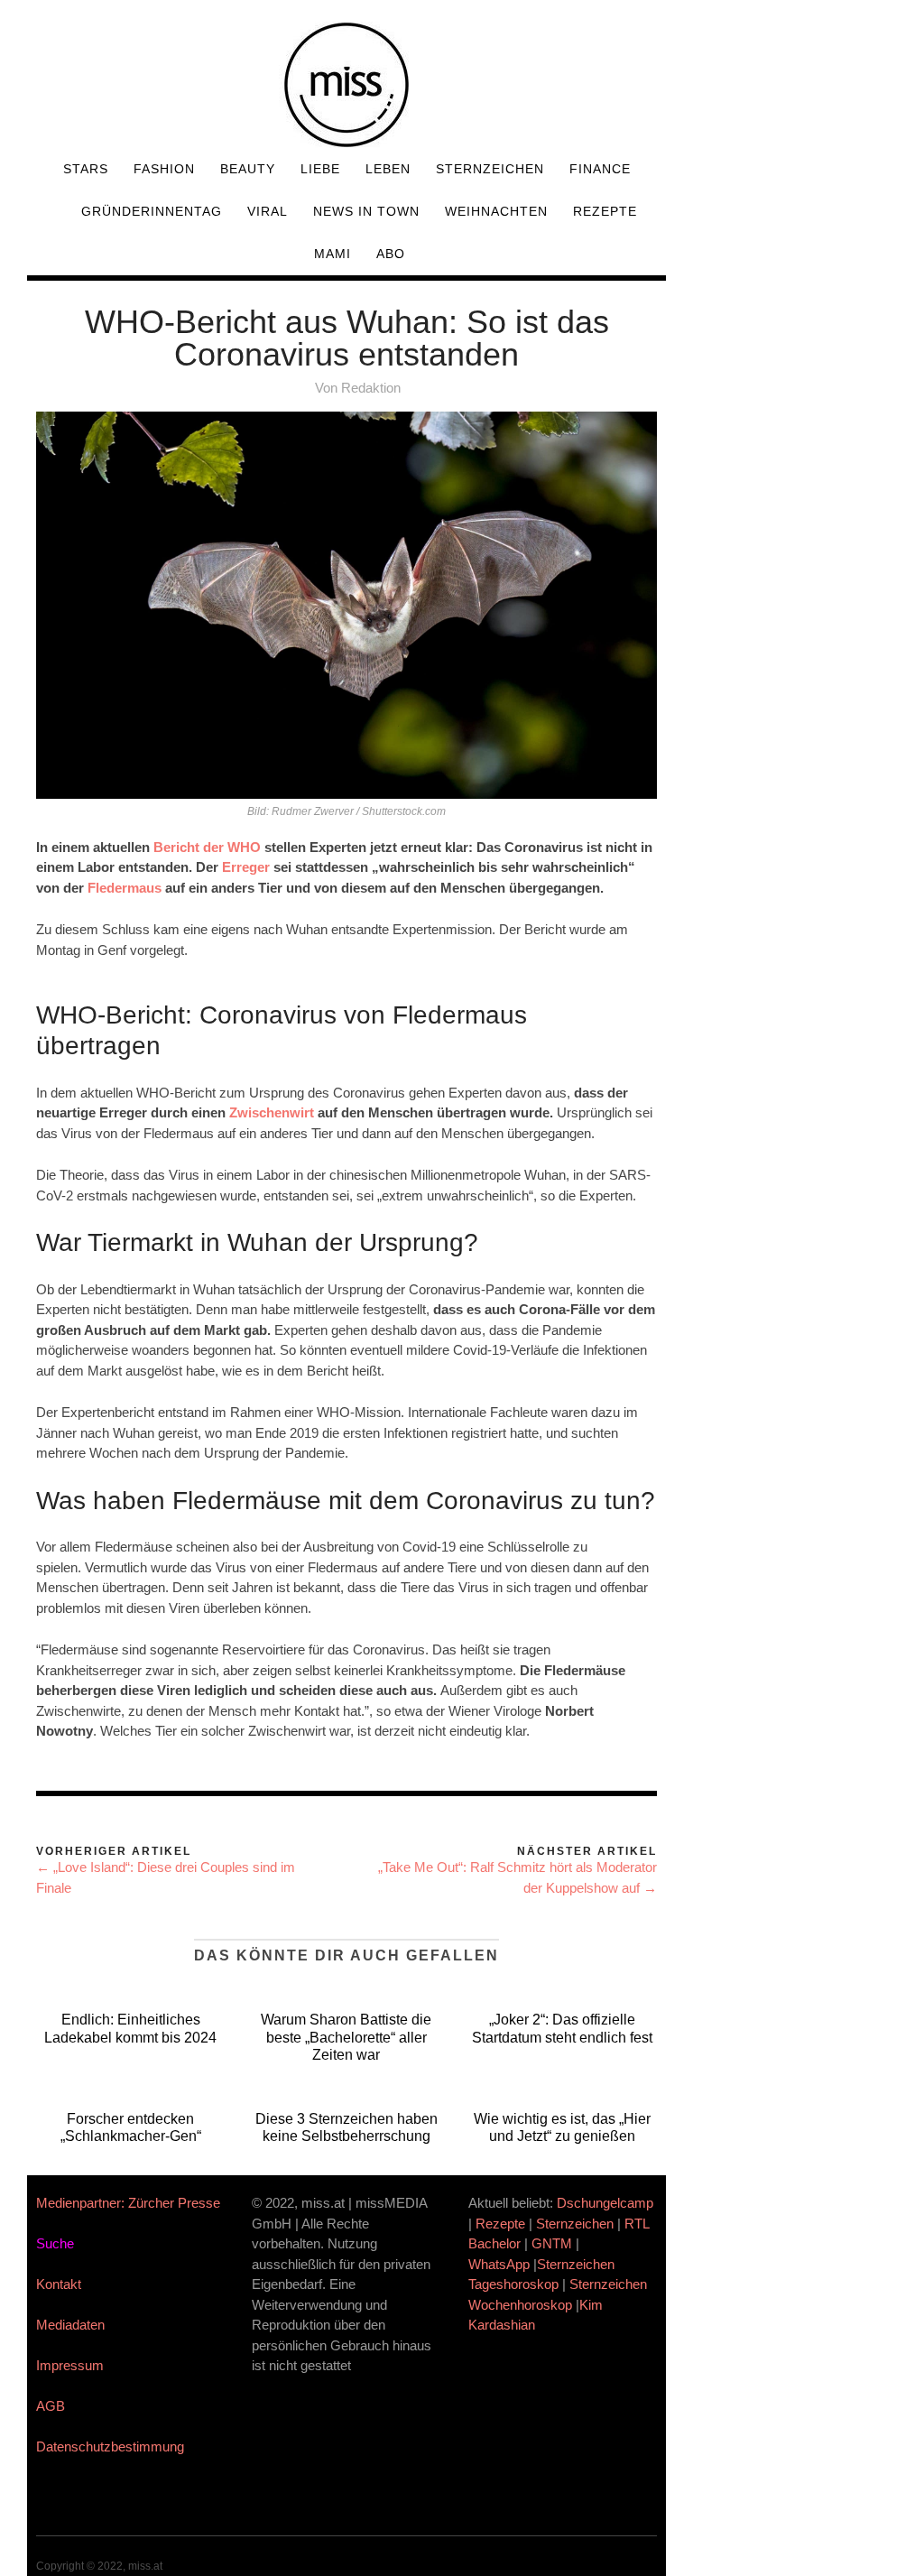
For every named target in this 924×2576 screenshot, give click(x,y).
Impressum (70, 2365)
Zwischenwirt (272, 1112)
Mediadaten (70, 2325)
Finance (600, 169)
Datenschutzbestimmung (110, 2446)
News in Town (366, 211)
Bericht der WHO (207, 847)
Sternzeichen (490, 169)
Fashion (164, 169)
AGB (51, 2406)
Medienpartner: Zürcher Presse (128, 2203)
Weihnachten (496, 211)
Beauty (248, 169)
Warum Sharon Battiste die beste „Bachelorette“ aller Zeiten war (346, 2037)
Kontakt (59, 2284)
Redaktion (371, 388)
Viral (268, 211)
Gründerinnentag (152, 211)
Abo (391, 254)
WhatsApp (499, 2264)
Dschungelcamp (605, 2203)
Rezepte (605, 211)
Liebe (320, 169)
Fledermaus (125, 888)
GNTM (552, 2243)
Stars (86, 169)
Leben (388, 169)
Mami (333, 254)
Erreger (246, 867)
